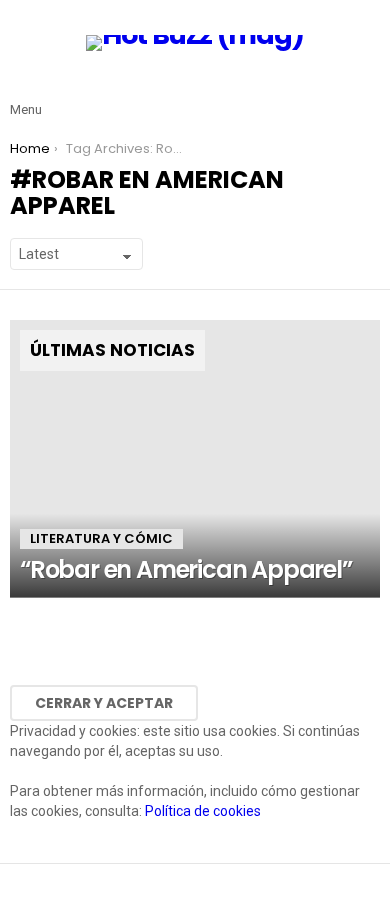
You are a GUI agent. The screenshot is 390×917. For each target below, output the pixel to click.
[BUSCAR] (368, 94)
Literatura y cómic (101, 538)
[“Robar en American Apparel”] (195, 459)
